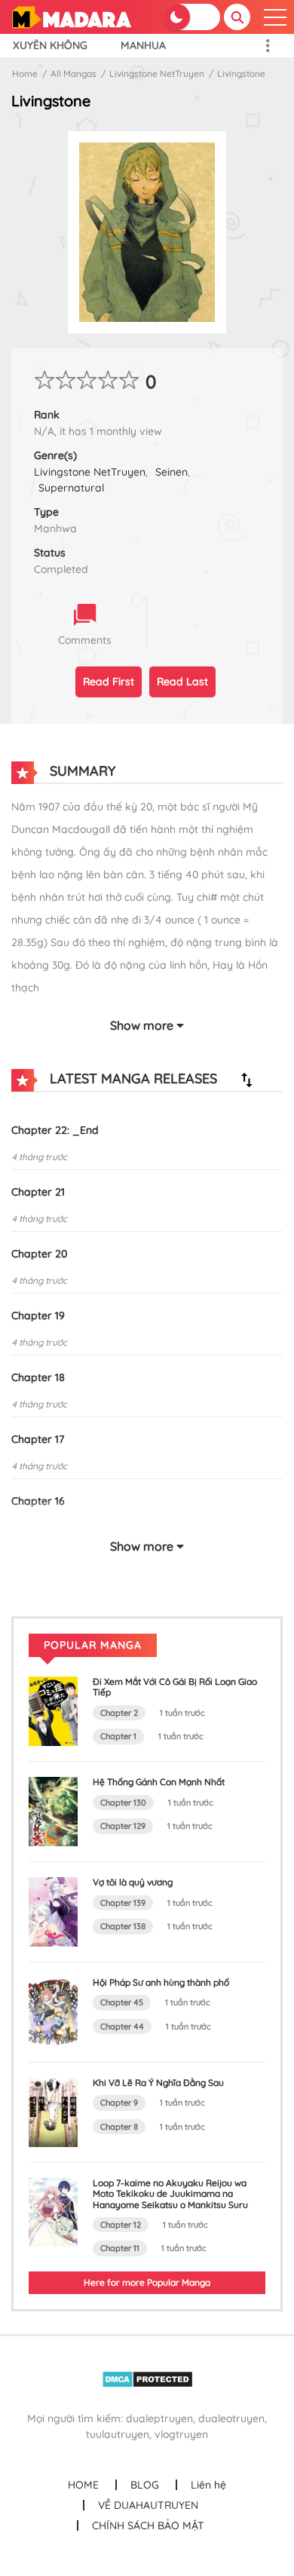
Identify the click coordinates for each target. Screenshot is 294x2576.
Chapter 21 (38, 1192)
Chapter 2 (119, 1713)
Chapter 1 (118, 1736)
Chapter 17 (38, 1439)
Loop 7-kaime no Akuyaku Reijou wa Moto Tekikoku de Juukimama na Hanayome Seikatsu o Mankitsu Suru (170, 2194)
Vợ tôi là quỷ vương (133, 1882)
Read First (109, 682)
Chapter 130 (123, 1803)
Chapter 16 (38, 1501)
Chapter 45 (122, 2002)
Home (25, 74)
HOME (83, 2485)
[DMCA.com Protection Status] (147, 2378)
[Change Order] (247, 1080)
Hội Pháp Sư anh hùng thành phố (161, 1982)
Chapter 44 (122, 2026)
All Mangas (73, 74)
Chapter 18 (38, 1377)
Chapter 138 (123, 1926)
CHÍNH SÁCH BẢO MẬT (148, 2525)
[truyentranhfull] (71, 16)
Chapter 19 (38, 1316)
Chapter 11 (120, 2248)
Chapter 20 (39, 1254)
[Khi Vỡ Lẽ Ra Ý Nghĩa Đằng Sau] (53, 2111)
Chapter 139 (123, 1903)
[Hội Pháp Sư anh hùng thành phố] (53, 2011)
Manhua (143, 45)
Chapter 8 (119, 2127)
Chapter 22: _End (55, 1130)
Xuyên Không (50, 45)
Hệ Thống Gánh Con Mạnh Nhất (159, 1782)
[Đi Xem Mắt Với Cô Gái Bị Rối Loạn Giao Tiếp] (53, 1711)
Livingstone (241, 74)
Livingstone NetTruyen (157, 74)
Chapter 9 (119, 2103)
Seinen (171, 472)
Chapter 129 (123, 1826)
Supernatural (71, 488)
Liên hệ (208, 2485)
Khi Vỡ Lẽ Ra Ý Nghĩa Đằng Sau (158, 2083)
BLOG (145, 2485)
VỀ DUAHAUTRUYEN (148, 2505)
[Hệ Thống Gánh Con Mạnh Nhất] (53, 1811)
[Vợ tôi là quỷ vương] (53, 1911)
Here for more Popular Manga (147, 2282)
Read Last (182, 682)
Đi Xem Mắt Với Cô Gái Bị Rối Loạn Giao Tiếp (175, 1687)
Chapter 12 (121, 2225)
